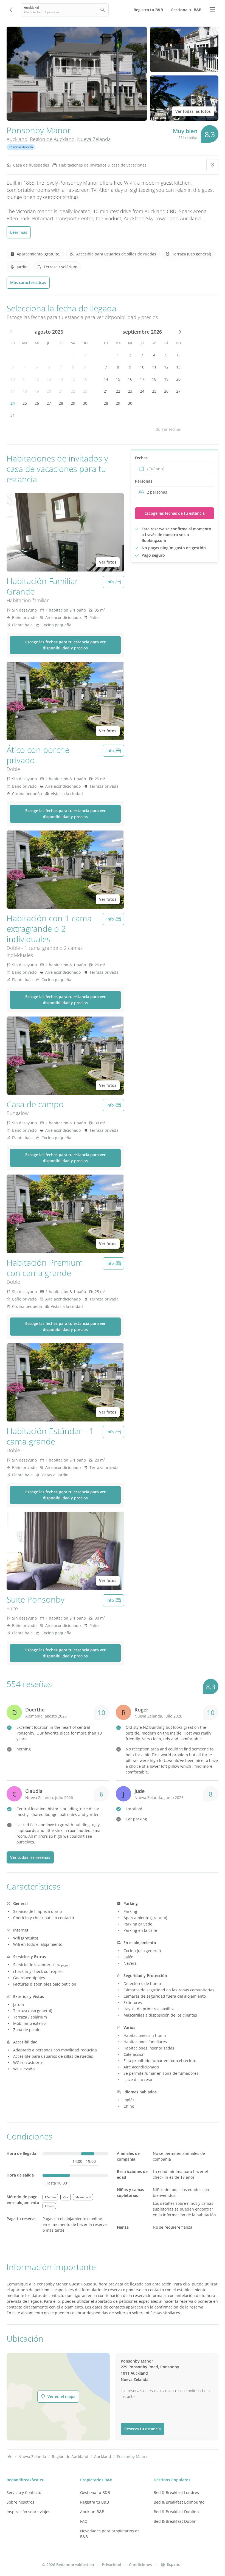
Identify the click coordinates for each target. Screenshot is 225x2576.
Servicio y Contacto (24, 2492)
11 (25, 379)
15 (73, 379)
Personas (144, 481)
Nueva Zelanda (94, 139)
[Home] (10, 2457)
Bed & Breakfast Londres (176, 2492)
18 (25, 391)
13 (49, 379)
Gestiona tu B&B (95, 2492)
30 (85, 403)
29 (73, 403)
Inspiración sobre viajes (28, 2512)
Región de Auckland (52, 139)
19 (37, 391)
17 (13, 391)
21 (61, 391)
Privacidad (112, 2565)
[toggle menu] (212, 10)
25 (25, 403)
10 (13, 379)
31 (13, 415)
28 (61, 403)
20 (49, 391)
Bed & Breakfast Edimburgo (179, 2502)
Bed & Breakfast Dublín (175, 2521)
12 (37, 379)
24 (13, 403)
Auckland (17, 139)
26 (37, 403)
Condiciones (140, 2565)
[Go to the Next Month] (179, 332)
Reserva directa (21, 147)
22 (73, 391)
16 (85, 379)
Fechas (141, 458)
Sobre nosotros (20, 2502)
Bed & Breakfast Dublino (176, 2512)
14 (61, 379)
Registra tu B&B (95, 2502)
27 (49, 403)
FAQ (84, 2521)
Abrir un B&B (92, 2512)
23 (85, 391)
